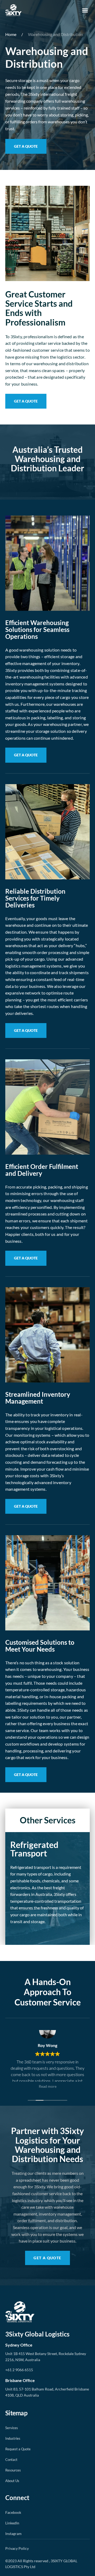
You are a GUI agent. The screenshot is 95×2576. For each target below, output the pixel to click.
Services (12, 2428)
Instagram (13, 2534)
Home (11, 34)
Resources (13, 2470)
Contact (11, 2460)
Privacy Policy (17, 2548)
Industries (13, 2438)
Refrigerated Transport (34, 1849)
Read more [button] (48, 2086)
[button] (85, 10)
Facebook (13, 2512)
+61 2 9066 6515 (19, 2370)
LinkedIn (12, 2523)
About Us (12, 2481)
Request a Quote (18, 2449)
